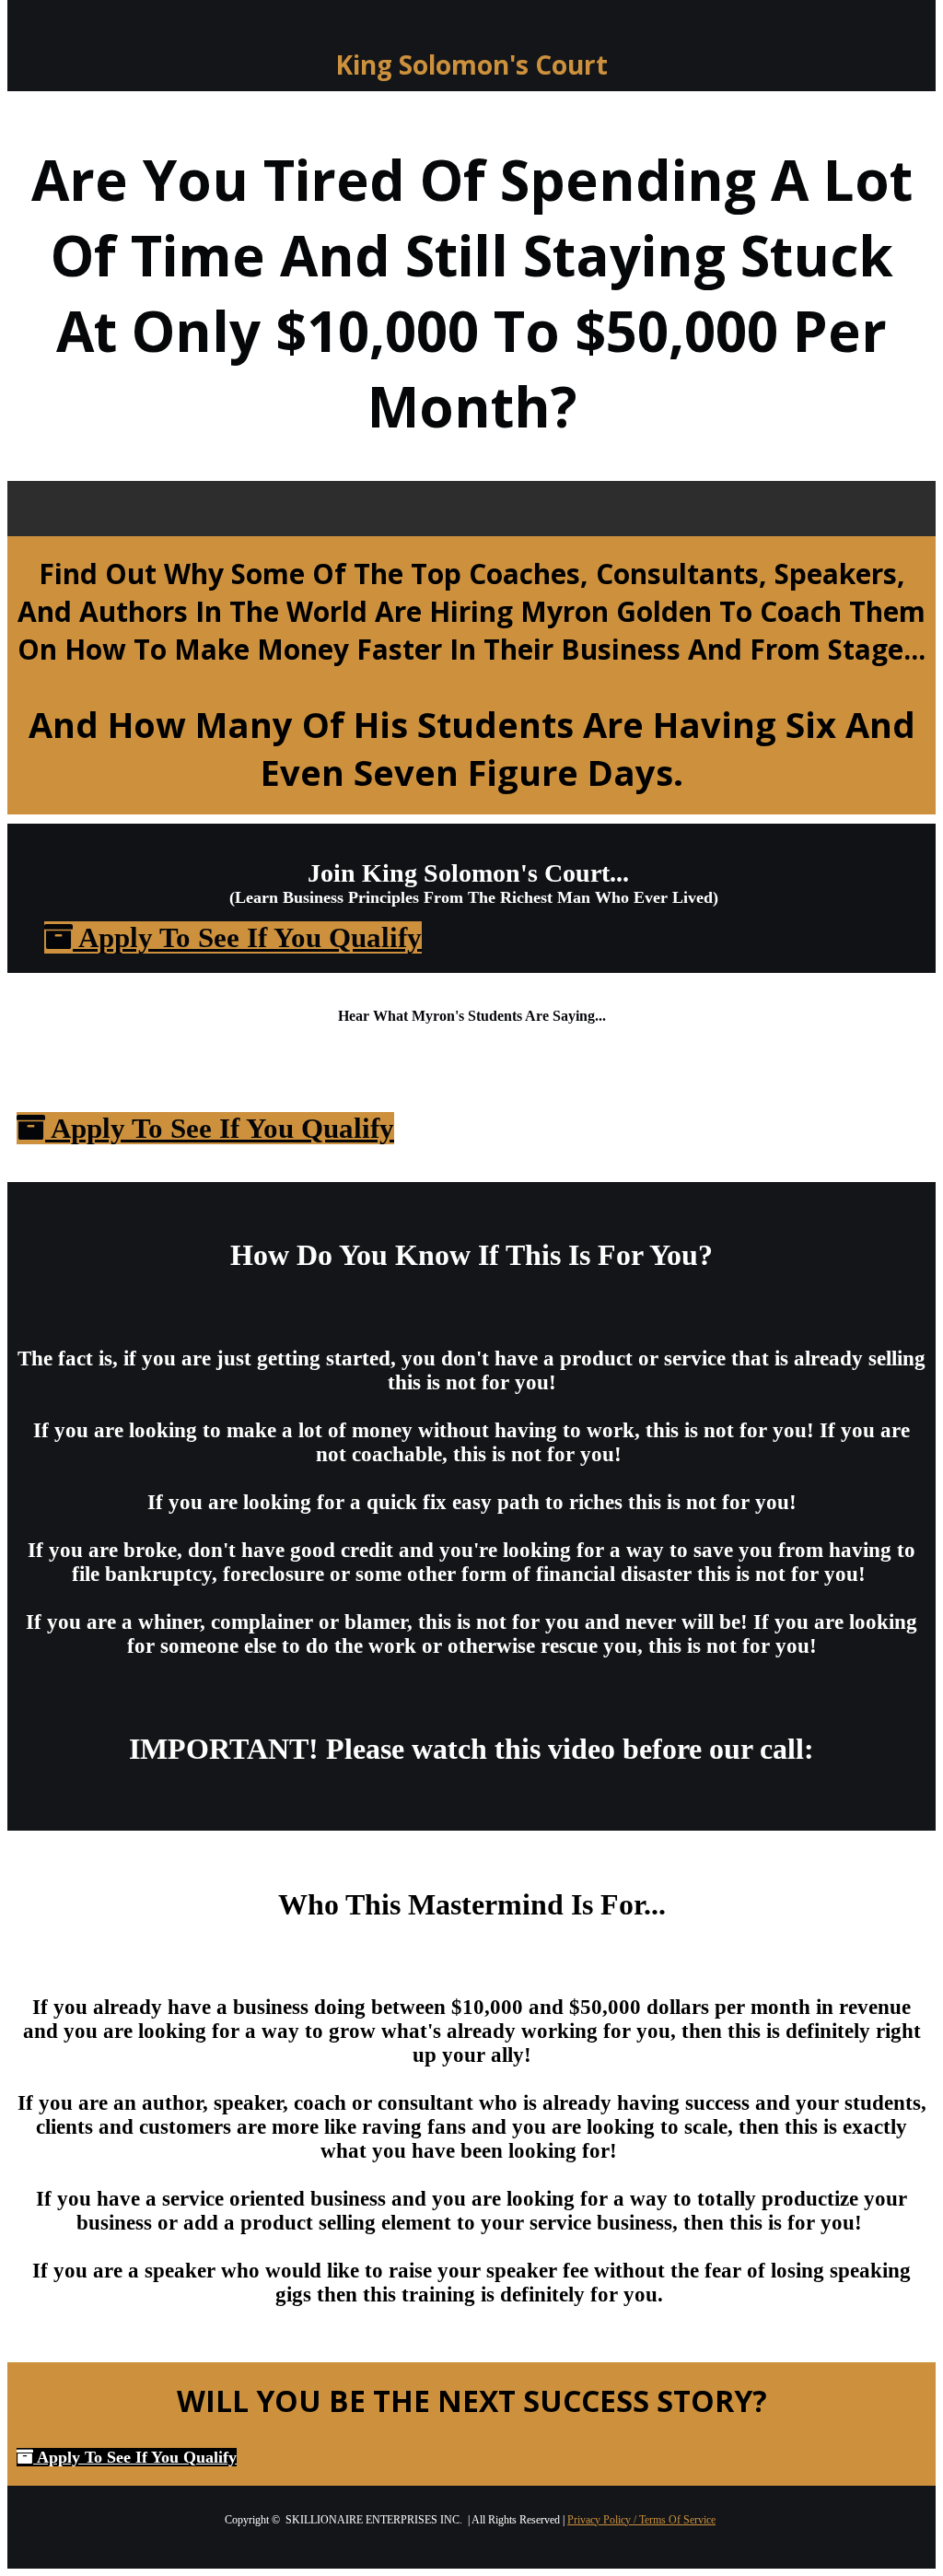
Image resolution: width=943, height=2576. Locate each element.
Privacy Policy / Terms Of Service (641, 2520)
